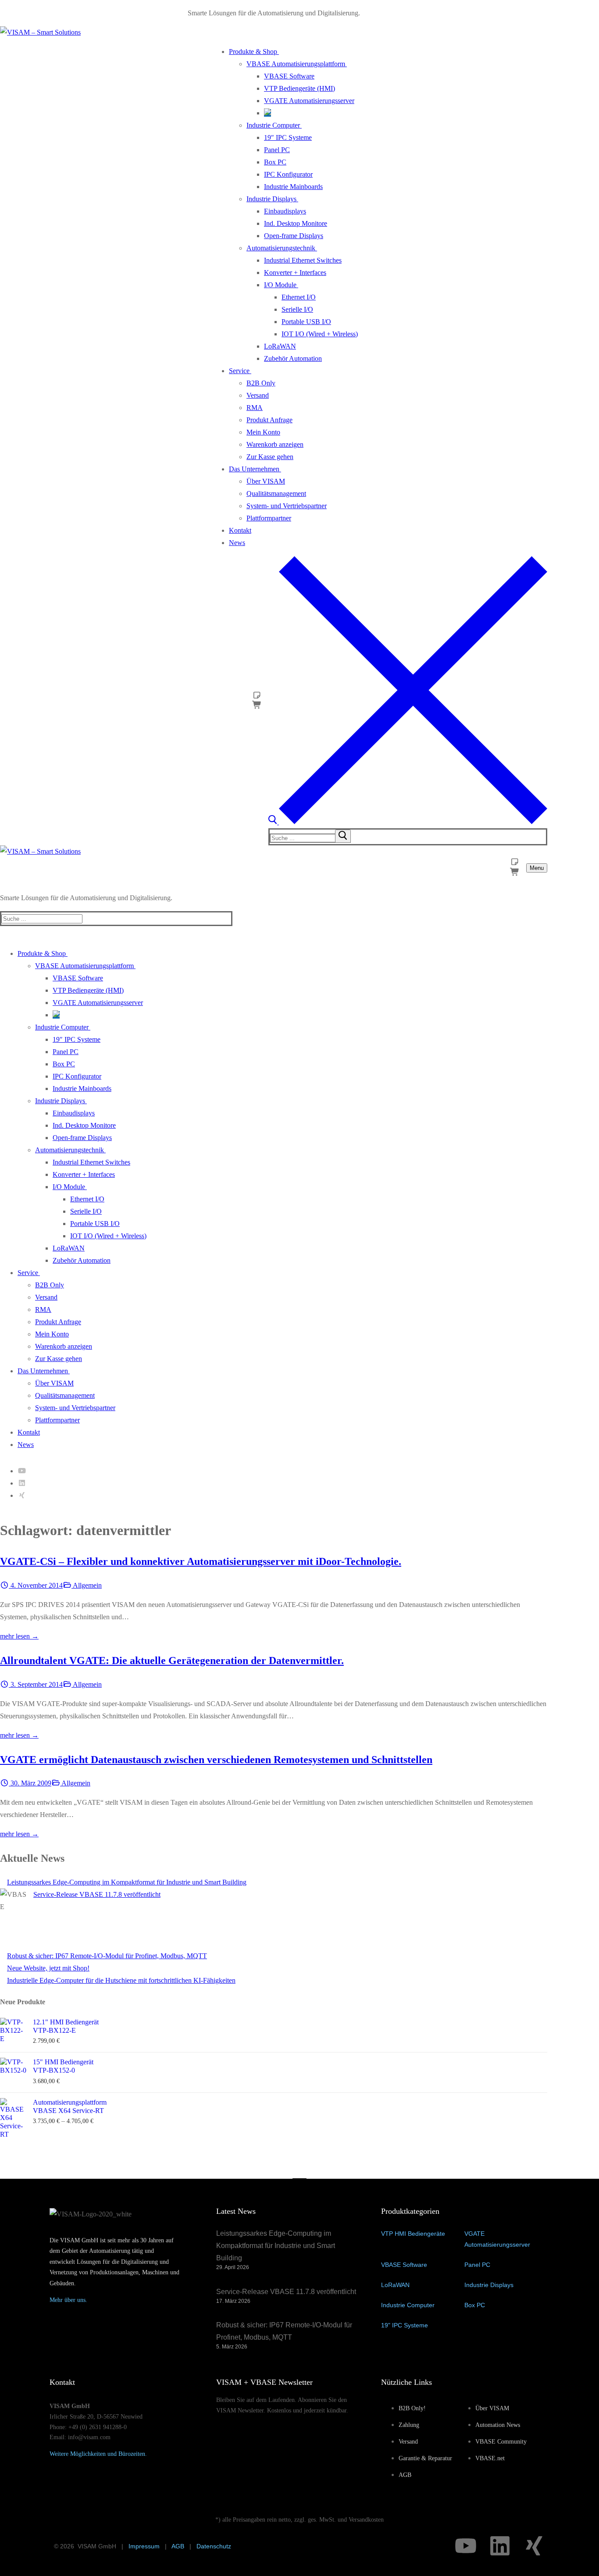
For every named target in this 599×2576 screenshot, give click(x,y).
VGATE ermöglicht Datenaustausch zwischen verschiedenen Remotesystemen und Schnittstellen (216, 1760)
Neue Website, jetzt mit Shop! (48, 1968)
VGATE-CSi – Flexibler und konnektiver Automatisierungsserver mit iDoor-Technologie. (201, 1561)
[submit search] (343, 836)
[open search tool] (408, 822)
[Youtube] (22, 1471)
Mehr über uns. (68, 2300)
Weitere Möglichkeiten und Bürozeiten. (98, 2454)
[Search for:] (311, 838)
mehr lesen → (19, 1636)
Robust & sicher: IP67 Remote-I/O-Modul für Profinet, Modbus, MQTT (107, 1956)
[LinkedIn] (22, 1483)
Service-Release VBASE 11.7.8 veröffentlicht (97, 1894)
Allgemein (87, 1585)
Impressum (144, 2546)
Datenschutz (214, 2546)
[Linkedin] (500, 2546)
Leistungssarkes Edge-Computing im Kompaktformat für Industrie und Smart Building (127, 1882)
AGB (178, 2546)
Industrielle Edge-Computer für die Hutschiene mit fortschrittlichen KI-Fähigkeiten (121, 1980)
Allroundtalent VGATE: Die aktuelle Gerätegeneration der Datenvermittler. (172, 1660)
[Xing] (22, 1495)
